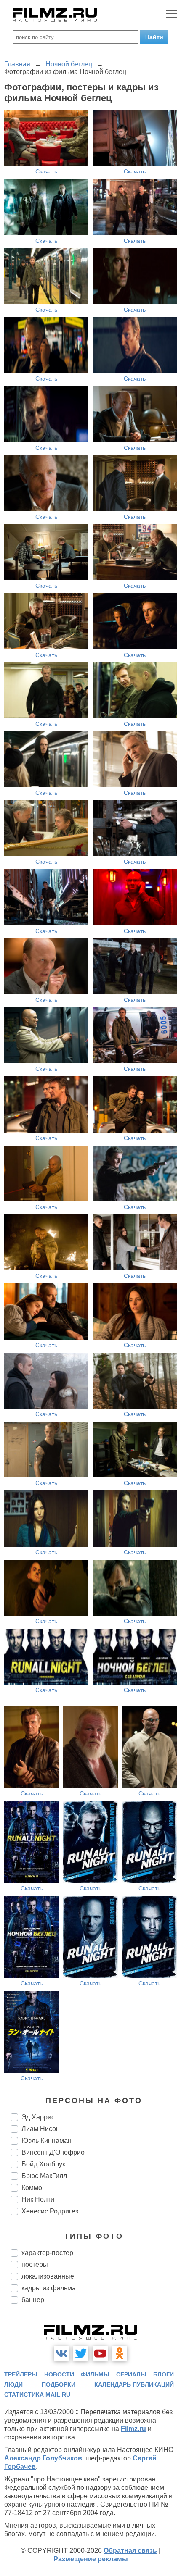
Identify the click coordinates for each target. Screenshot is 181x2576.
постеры (35, 2265)
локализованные (48, 2276)
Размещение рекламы (91, 2559)
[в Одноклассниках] (120, 2353)
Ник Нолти (38, 2199)
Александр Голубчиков (43, 2458)
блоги (164, 2374)
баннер (33, 2300)
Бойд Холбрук (43, 2164)
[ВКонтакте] (61, 2353)
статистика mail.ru (37, 2395)
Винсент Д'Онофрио (53, 2152)
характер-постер (47, 2253)
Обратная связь (130, 2551)
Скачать (46, 171)
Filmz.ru (133, 2429)
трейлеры (21, 2374)
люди (13, 2384)
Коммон (34, 2188)
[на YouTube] (100, 2353)
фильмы (95, 2374)
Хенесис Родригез (50, 2211)
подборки (59, 2384)
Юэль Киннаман (47, 2141)
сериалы (131, 2374)
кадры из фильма (49, 2288)
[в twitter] (81, 2353)
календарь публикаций (134, 2384)
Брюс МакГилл (44, 2176)
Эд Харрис (38, 2117)
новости (59, 2374)
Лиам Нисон (41, 2129)
